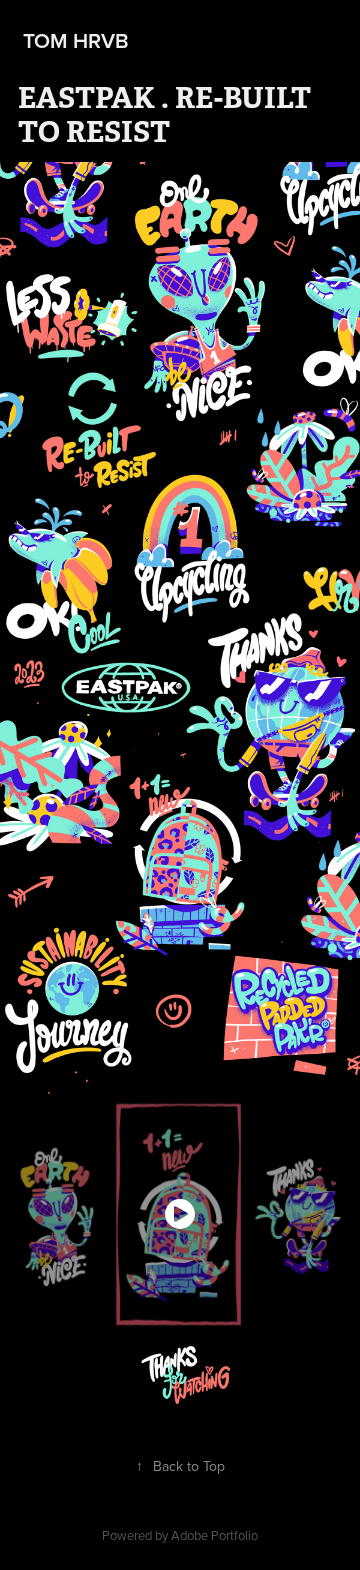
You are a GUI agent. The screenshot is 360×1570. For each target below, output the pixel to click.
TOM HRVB (73, 40)
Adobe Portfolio (214, 1535)
